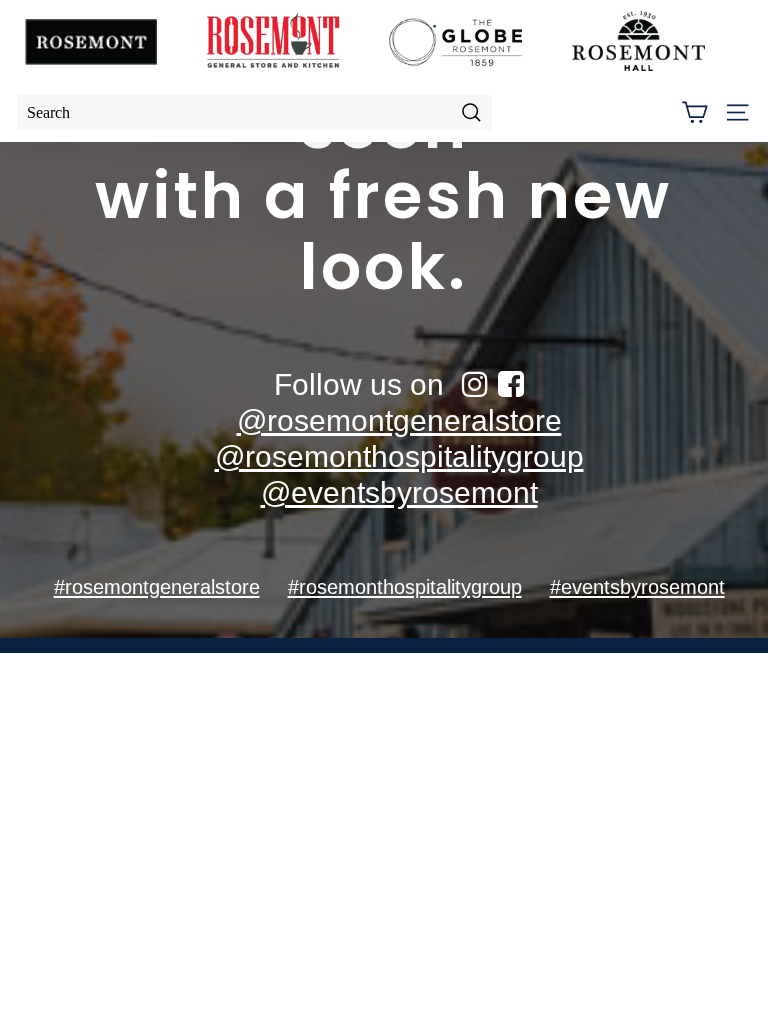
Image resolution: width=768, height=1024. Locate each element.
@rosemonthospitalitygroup (399, 456)
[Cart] (694, 112)
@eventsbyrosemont (399, 492)
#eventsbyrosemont (637, 587)
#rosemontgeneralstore (157, 587)
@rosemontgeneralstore (399, 420)
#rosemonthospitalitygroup (405, 587)
